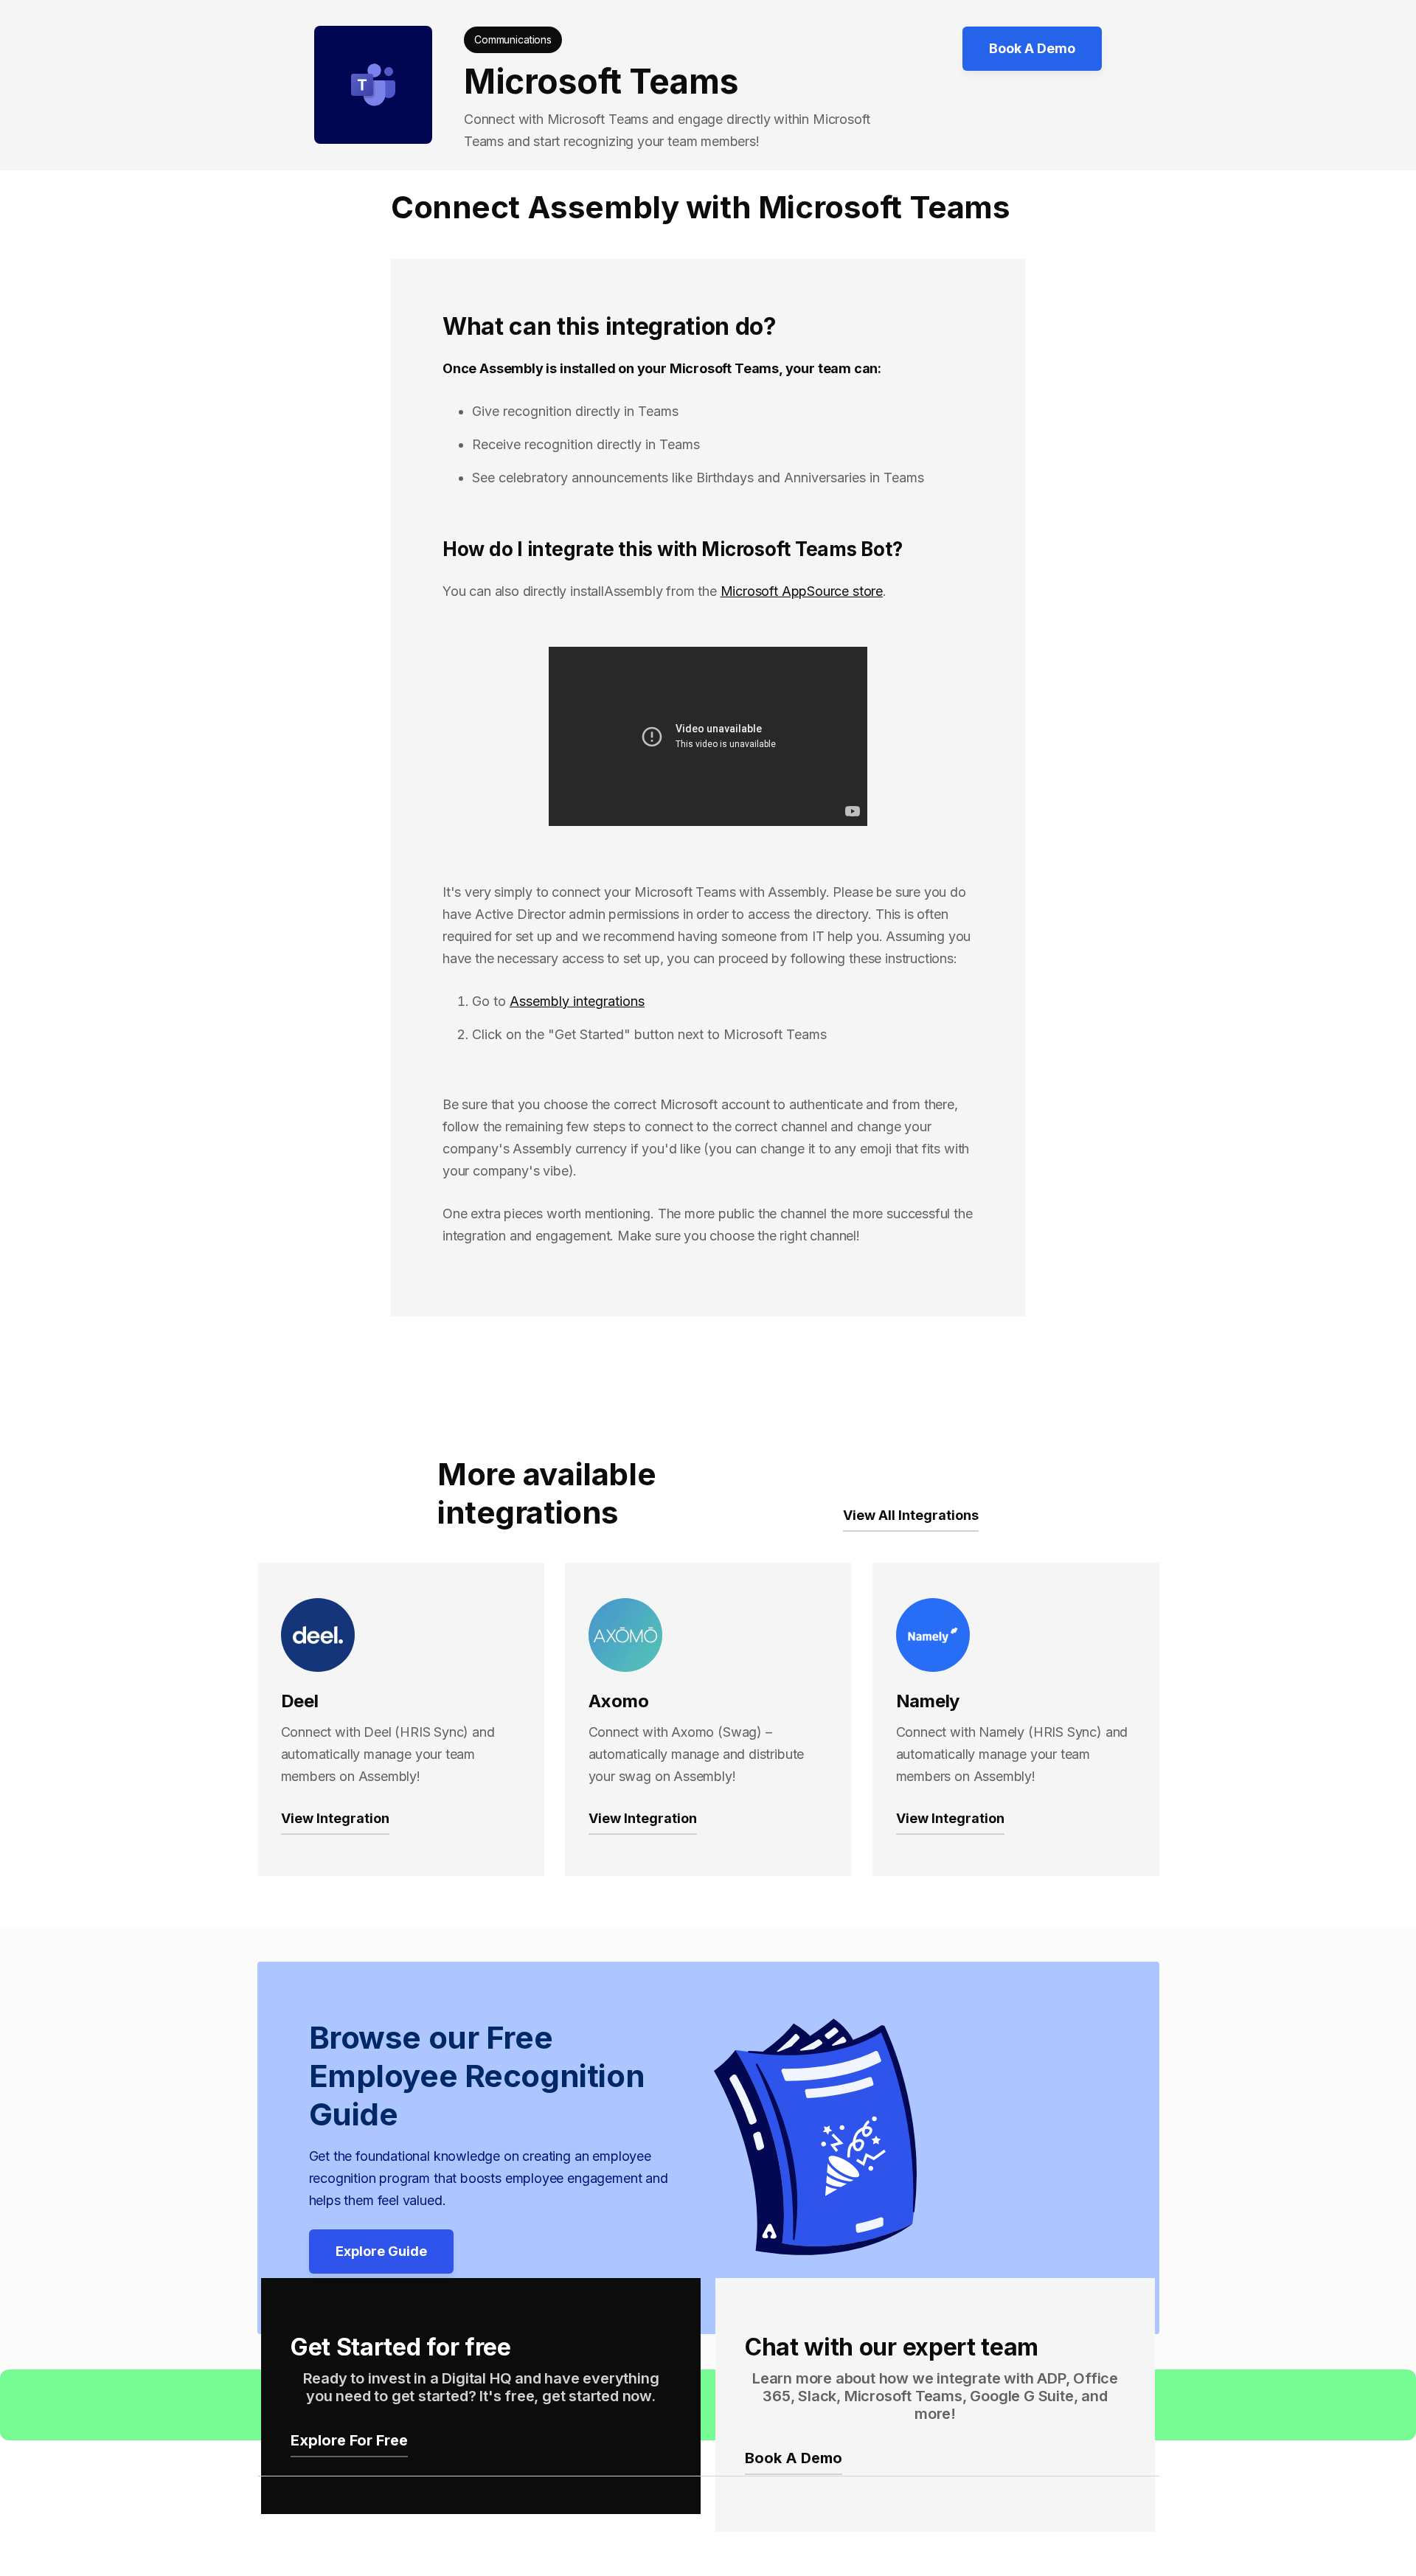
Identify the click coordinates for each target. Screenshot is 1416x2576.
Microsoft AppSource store (802, 591)
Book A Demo (1032, 48)
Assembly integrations (577, 1001)
